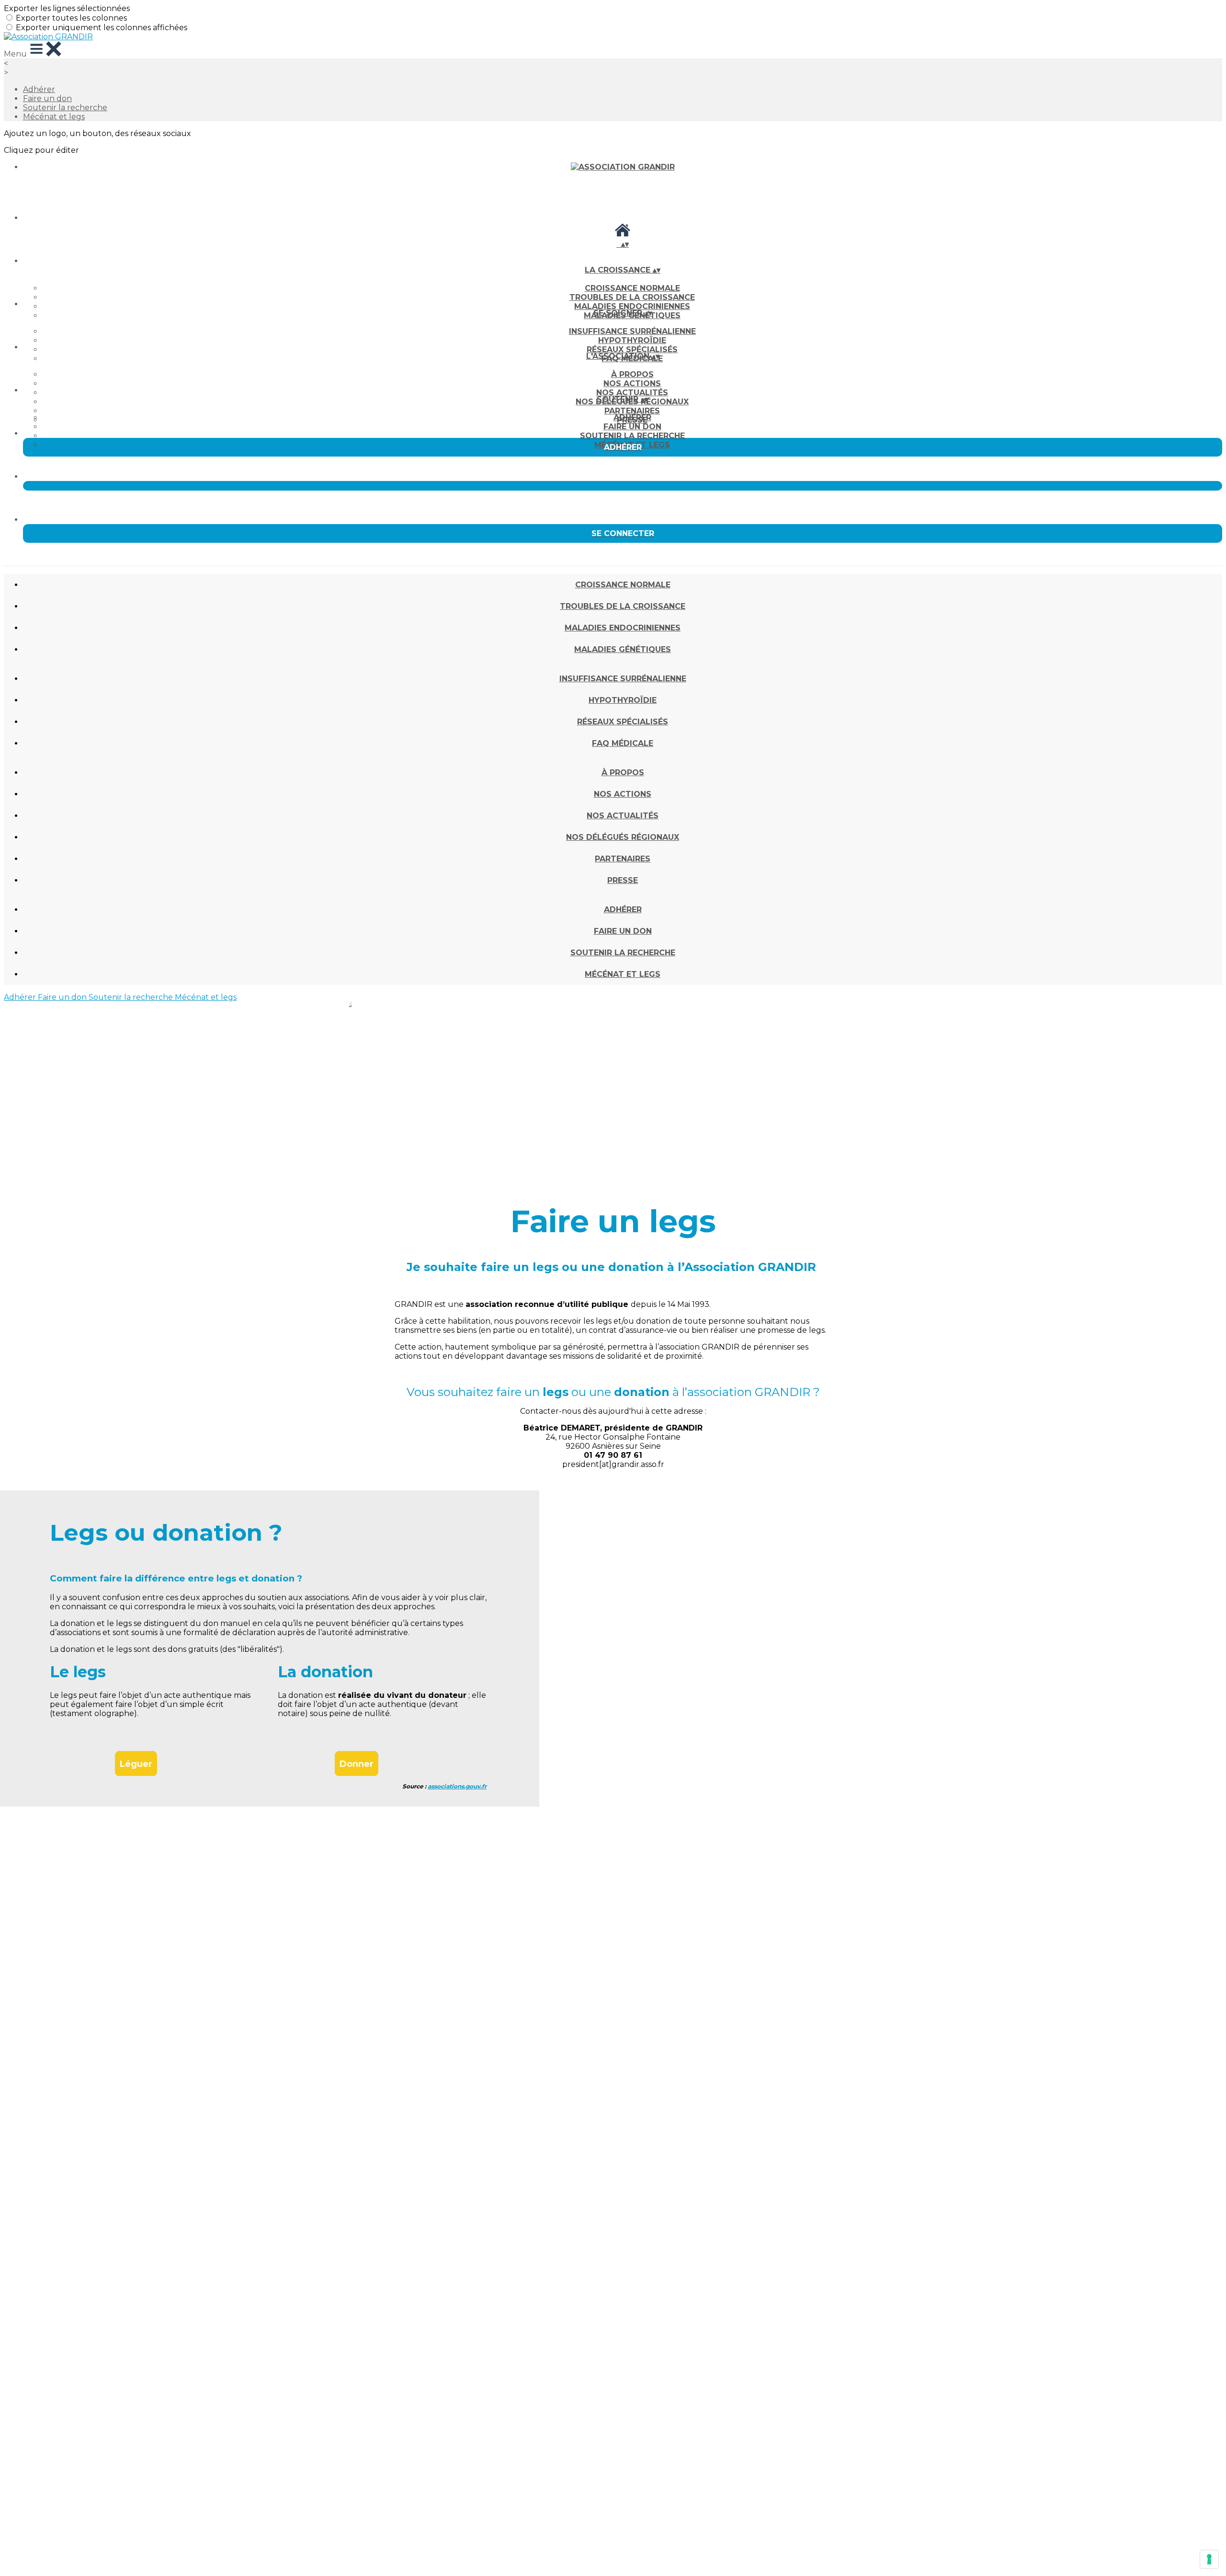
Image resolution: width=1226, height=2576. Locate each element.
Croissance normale (632, 288)
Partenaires (632, 411)
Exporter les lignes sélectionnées (67, 8)
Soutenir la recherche (65, 108)
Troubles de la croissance (632, 297)
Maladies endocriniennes (632, 306)
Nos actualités (632, 393)
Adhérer (39, 89)
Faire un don (47, 98)
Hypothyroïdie (632, 340)
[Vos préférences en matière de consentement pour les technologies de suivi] (1209, 2559)
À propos (632, 374)
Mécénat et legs (54, 117)
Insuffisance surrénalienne (632, 331)
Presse (623, 880)
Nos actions (632, 384)
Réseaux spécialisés (632, 349)
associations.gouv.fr (457, 1786)
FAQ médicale (623, 743)
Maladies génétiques (623, 649)
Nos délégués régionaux (623, 837)
